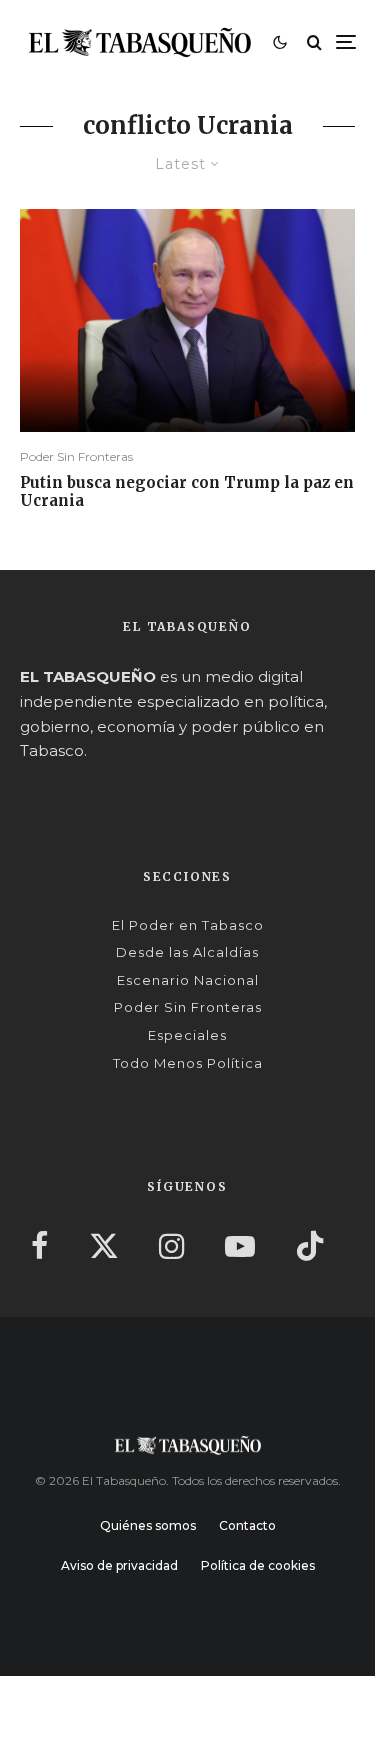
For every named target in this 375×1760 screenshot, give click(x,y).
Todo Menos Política (188, 1063)
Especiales (187, 1035)
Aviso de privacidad (119, 1565)
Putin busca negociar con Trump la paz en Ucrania (187, 492)
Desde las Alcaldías (187, 952)
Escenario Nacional (188, 980)
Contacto (247, 1525)
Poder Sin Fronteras (76, 456)
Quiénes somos (148, 1525)
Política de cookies (258, 1565)
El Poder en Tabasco (188, 925)
